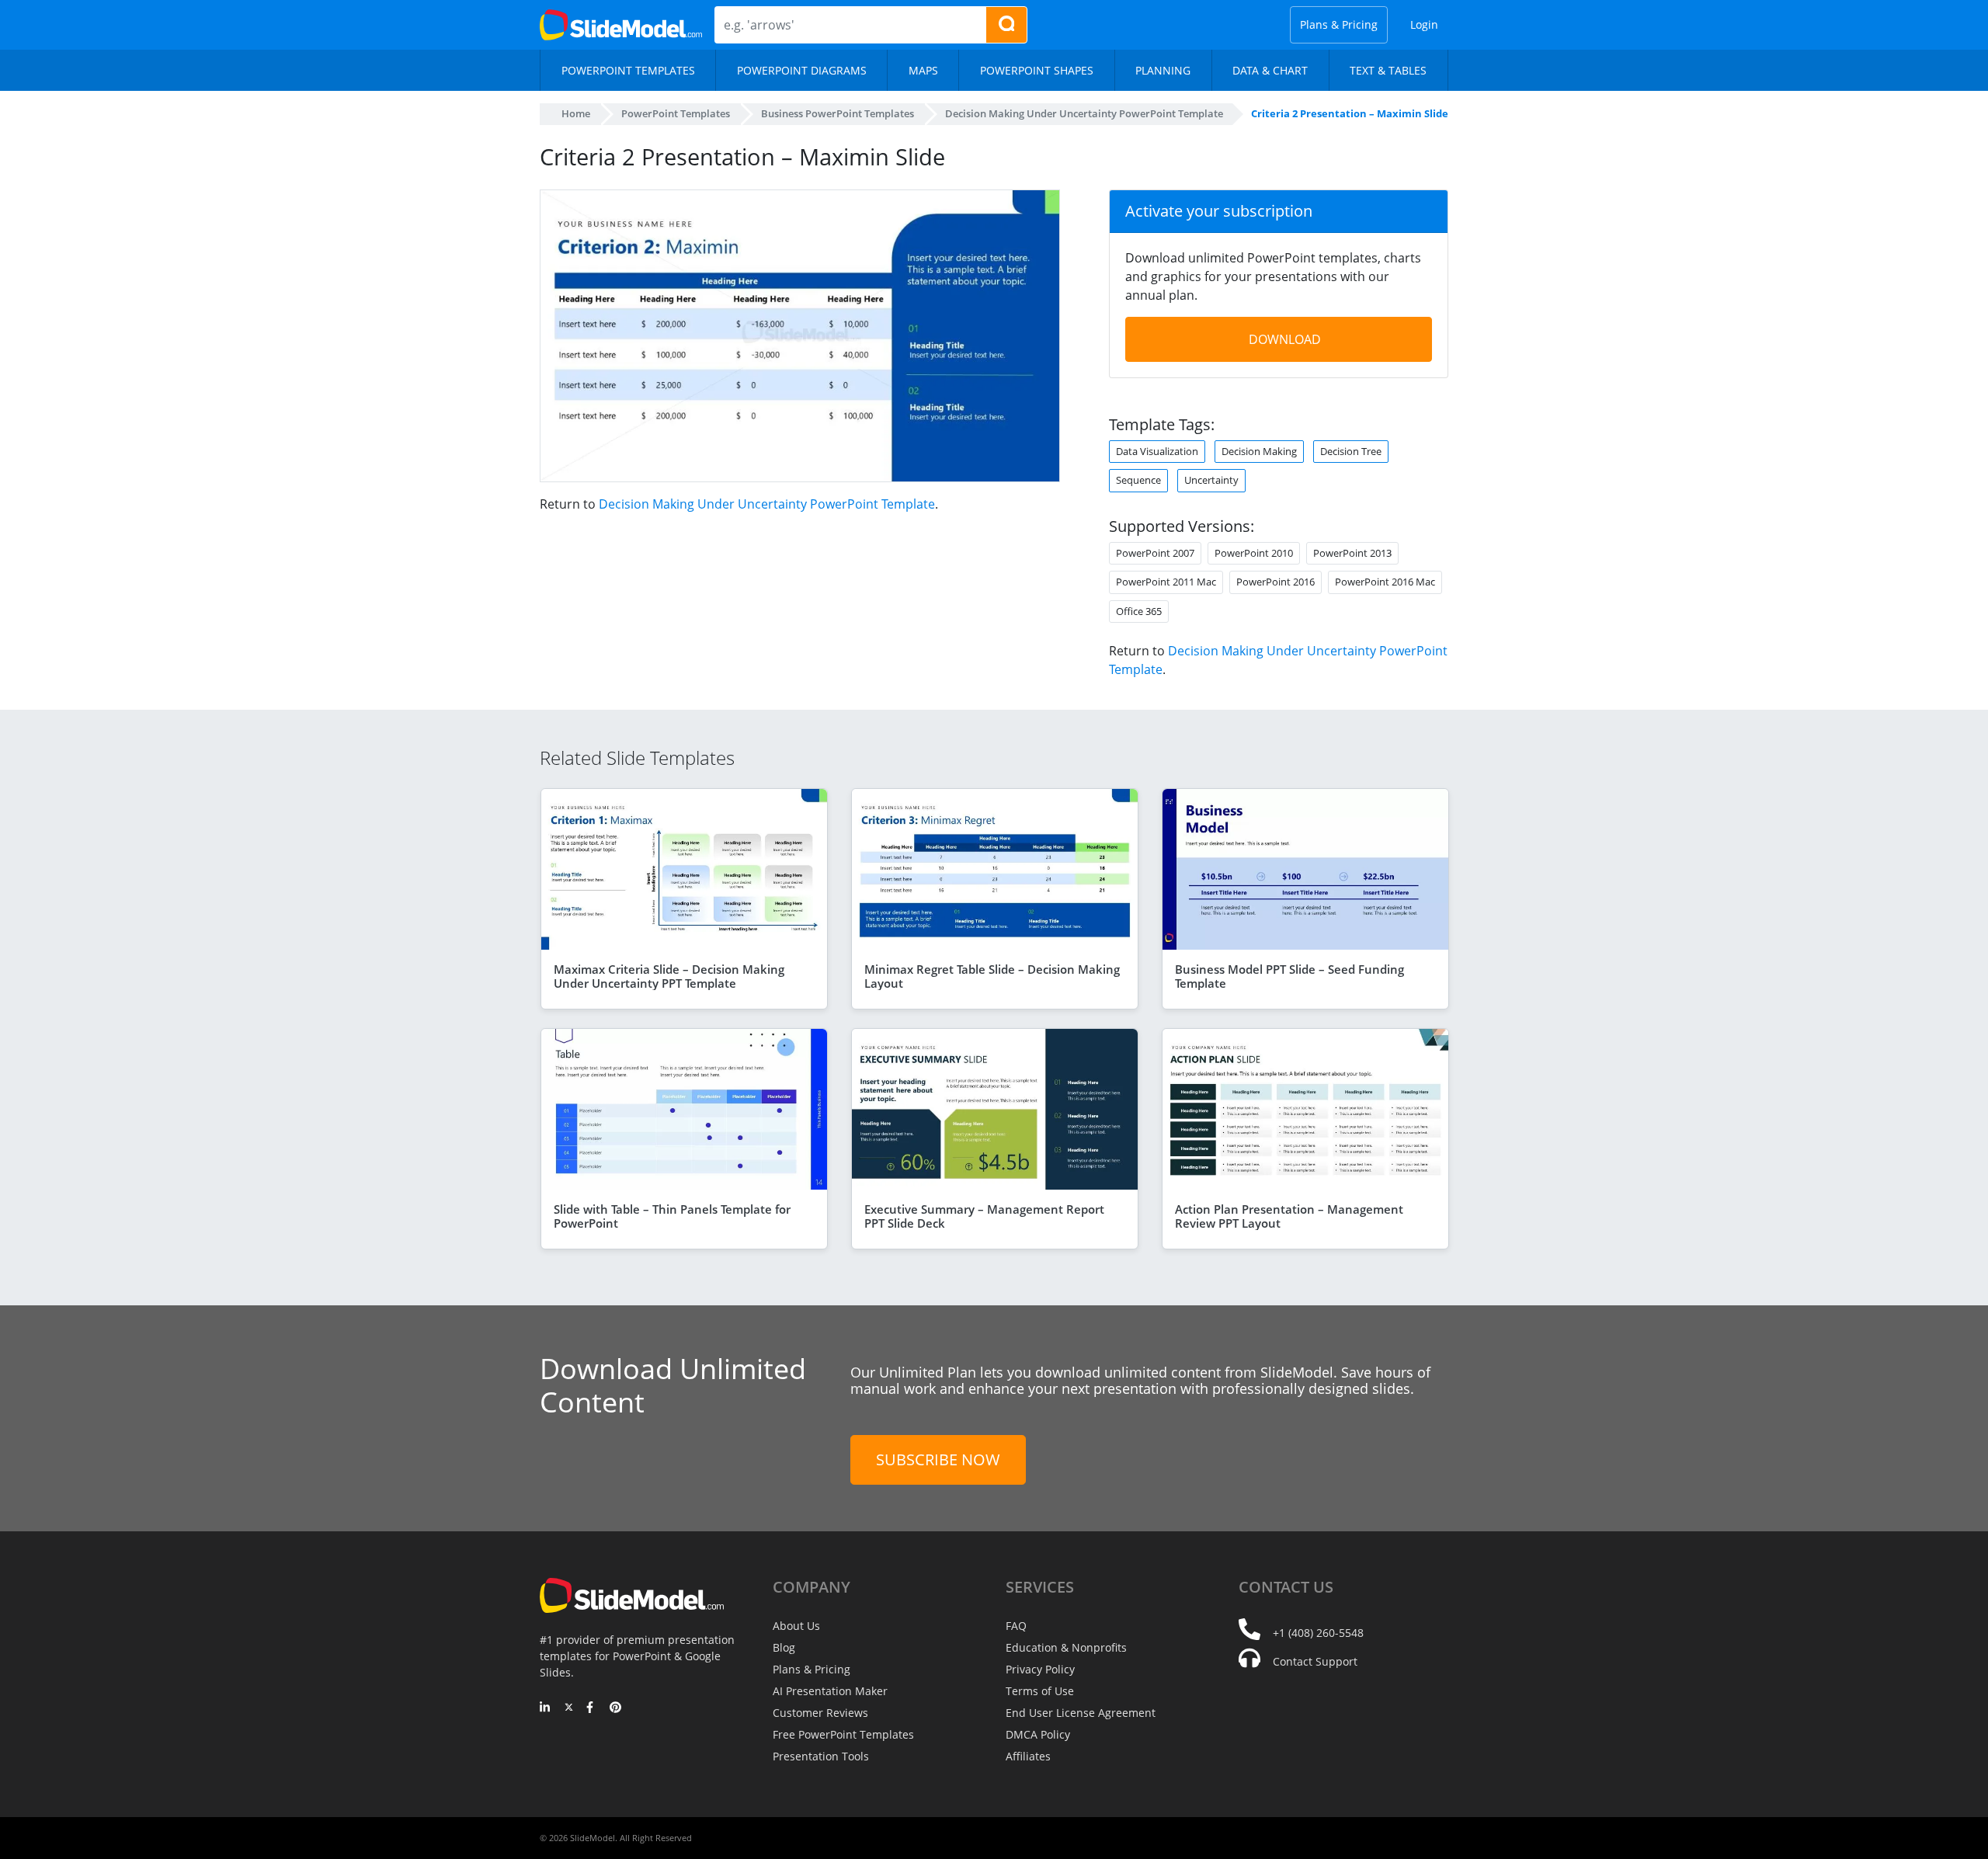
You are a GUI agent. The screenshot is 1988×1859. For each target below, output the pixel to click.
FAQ (1016, 1626)
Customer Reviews (820, 1713)
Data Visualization (1157, 451)
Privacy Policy (1040, 1669)
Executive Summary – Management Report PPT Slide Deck (984, 1216)
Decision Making (1259, 451)
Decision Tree (1351, 451)
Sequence (1138, 480)
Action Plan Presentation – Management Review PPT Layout (1289, 1216)
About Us (796, 1626)
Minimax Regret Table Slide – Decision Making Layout (992, 976)
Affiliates (1028, 1756)
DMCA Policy (1038, 1734)
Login (1424, 24)
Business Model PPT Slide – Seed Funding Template (1289, 976)
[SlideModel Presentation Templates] (621, 25)
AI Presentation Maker (830, 1691)
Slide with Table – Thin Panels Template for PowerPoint (672, 1216)
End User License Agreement (1081, 1713)
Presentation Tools (821, 1756)
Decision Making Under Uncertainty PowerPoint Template (767, 504)
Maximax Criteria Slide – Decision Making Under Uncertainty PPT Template (669, 976)
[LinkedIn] (546, 1708)
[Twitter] (569, 1708)
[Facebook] (592, 1708)
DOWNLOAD (1285, 339)
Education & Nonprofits (1066, 1647)
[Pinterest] (615, 1708)
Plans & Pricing (1339, 24)
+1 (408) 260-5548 (1318, 1633)
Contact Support (1315, 1661)
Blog (784, 1647)
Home (576, 113)
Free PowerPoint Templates (843, 1734)
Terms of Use (1040, 1691)
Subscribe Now (938, 1459)
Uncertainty (1211, 480)
